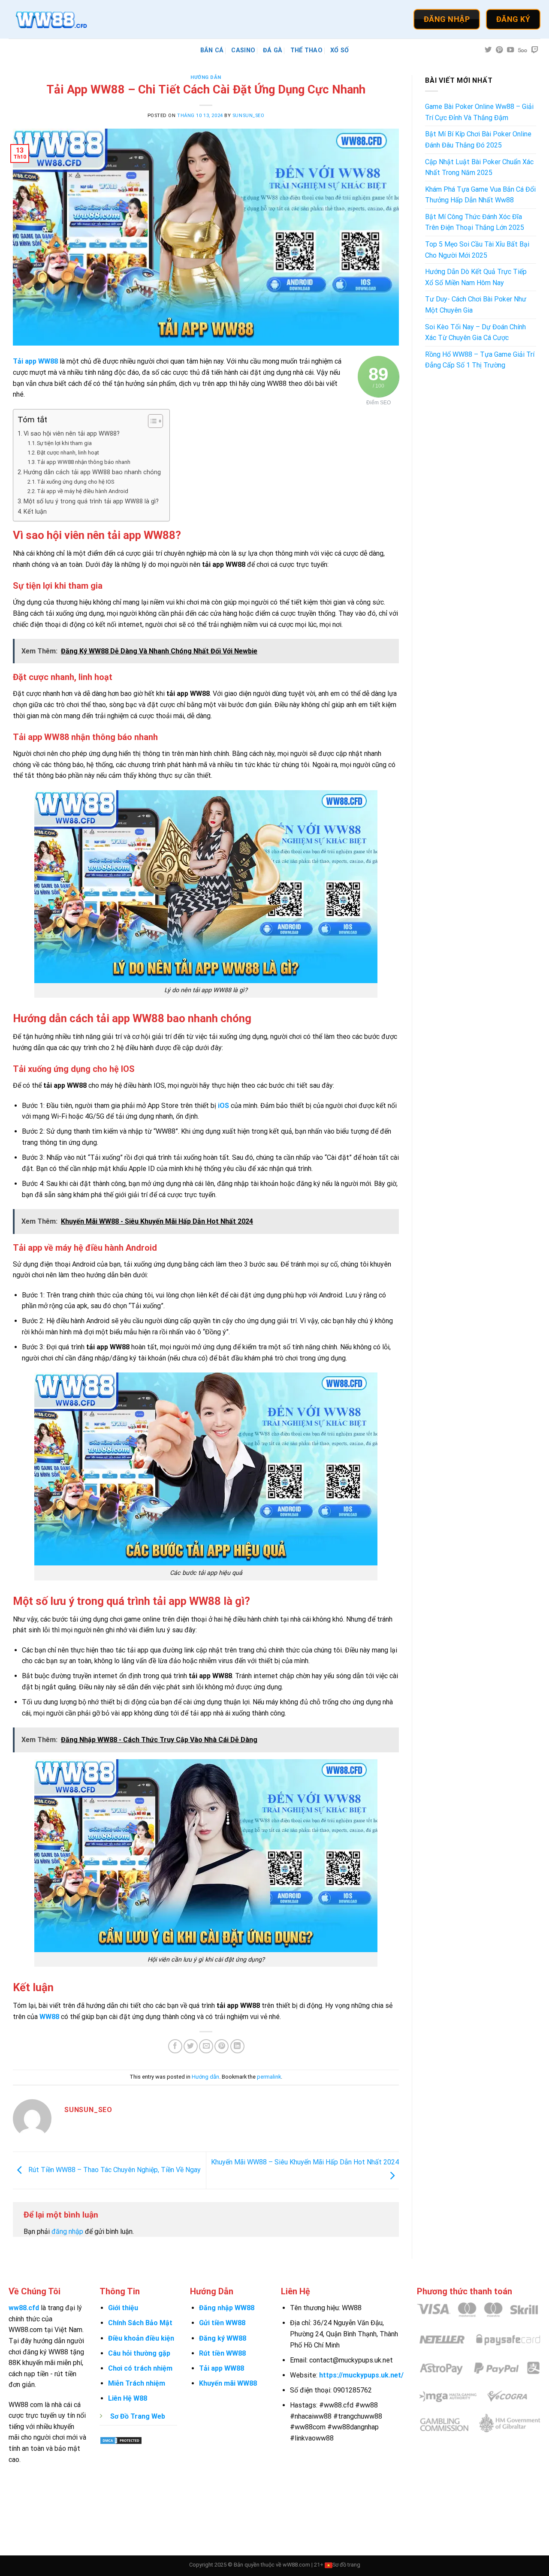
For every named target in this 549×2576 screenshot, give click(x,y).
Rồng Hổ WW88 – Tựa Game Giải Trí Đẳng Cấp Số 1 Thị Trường (480, 360)
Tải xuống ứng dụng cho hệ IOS (75, 482)
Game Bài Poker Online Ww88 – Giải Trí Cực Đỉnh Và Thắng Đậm (479, 112)
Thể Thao (306, 50)
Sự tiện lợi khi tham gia (64, 443)
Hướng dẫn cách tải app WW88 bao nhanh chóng (92, 472)
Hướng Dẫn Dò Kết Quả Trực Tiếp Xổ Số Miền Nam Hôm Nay (476, 277)
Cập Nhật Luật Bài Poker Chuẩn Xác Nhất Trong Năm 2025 (479, 167)
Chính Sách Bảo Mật (140, 2323)
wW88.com (296, 2565)
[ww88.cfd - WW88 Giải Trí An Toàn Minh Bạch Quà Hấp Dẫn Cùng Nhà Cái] (51, 19)
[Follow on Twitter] (488, 50)
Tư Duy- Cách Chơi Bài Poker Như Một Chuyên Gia (476, 305)
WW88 (49, 2017)
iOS (223, 1106)
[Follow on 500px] (523, 50)
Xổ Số (339, 50)
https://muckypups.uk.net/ (361, 2375)
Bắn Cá (212, 50)
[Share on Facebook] (175, 2046)
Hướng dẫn (206, 77)
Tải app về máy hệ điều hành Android (83, 491)
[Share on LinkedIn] (237, 2046)
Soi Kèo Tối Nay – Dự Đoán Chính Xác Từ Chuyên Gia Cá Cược (475, 333)
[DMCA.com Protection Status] (121, 2440)
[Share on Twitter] (191, 2046)
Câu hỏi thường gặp (139, 2353)
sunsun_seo (249, 116)
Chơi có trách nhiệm (140, 2368)
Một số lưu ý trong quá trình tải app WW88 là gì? (91, 501)
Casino (243, 50)
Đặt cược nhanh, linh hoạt (68, 453)
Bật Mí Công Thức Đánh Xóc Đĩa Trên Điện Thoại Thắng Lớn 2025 (475, 222)
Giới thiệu (123, 2308)
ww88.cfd (24, 2308)
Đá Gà (273, 50)
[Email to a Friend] (206, 2046)
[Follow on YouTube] (510, 50)
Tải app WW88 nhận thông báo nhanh (84, 462)
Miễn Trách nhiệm (137, 2383)
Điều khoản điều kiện (141, 2338)
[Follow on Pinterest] (499, 50)
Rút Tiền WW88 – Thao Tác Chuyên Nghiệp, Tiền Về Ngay (114, 2170)
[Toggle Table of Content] (151, 421)
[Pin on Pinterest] (222, 2046)
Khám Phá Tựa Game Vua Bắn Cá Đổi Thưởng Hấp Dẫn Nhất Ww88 (480, 195)
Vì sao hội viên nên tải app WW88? (72, 434)
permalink (269, 2077)
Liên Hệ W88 (128, 2398)
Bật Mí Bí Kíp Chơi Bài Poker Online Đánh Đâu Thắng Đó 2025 (478, 140)
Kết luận (35, 512)
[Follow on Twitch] (535, 50)
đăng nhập (67, 2231)
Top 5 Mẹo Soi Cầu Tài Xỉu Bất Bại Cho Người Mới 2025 (477, 250)
